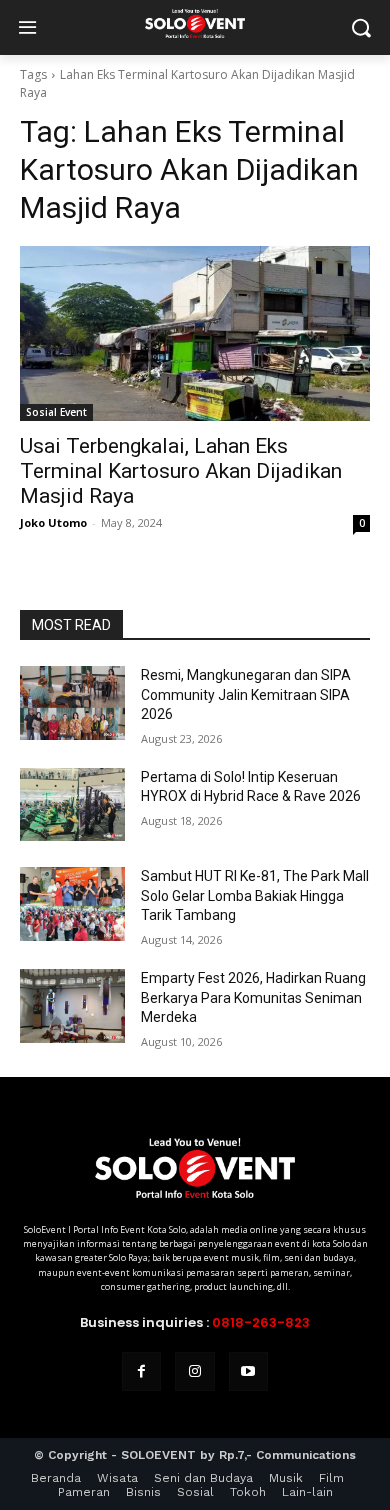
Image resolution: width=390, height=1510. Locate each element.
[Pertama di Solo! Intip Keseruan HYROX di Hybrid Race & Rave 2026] (72, 805)
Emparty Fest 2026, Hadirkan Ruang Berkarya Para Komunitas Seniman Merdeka (253, 997)
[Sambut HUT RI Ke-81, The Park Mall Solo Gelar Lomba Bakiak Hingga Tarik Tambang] (72, 904)
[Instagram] (194, 1371)
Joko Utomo (53, 522)
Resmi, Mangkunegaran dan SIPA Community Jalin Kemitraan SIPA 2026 (246, 694)
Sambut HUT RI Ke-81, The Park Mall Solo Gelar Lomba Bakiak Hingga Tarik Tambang (255, 895)
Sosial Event (56, 412)
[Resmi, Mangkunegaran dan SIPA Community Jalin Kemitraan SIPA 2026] (72, 703)
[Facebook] (141, 1371)
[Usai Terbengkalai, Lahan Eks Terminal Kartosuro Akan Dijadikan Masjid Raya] (195, 333)
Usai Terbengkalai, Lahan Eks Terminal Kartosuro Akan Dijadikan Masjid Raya (181, 471)
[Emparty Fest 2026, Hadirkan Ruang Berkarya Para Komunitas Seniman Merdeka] (72, 1006)
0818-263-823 (261, 1322)
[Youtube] (248, 1371)
